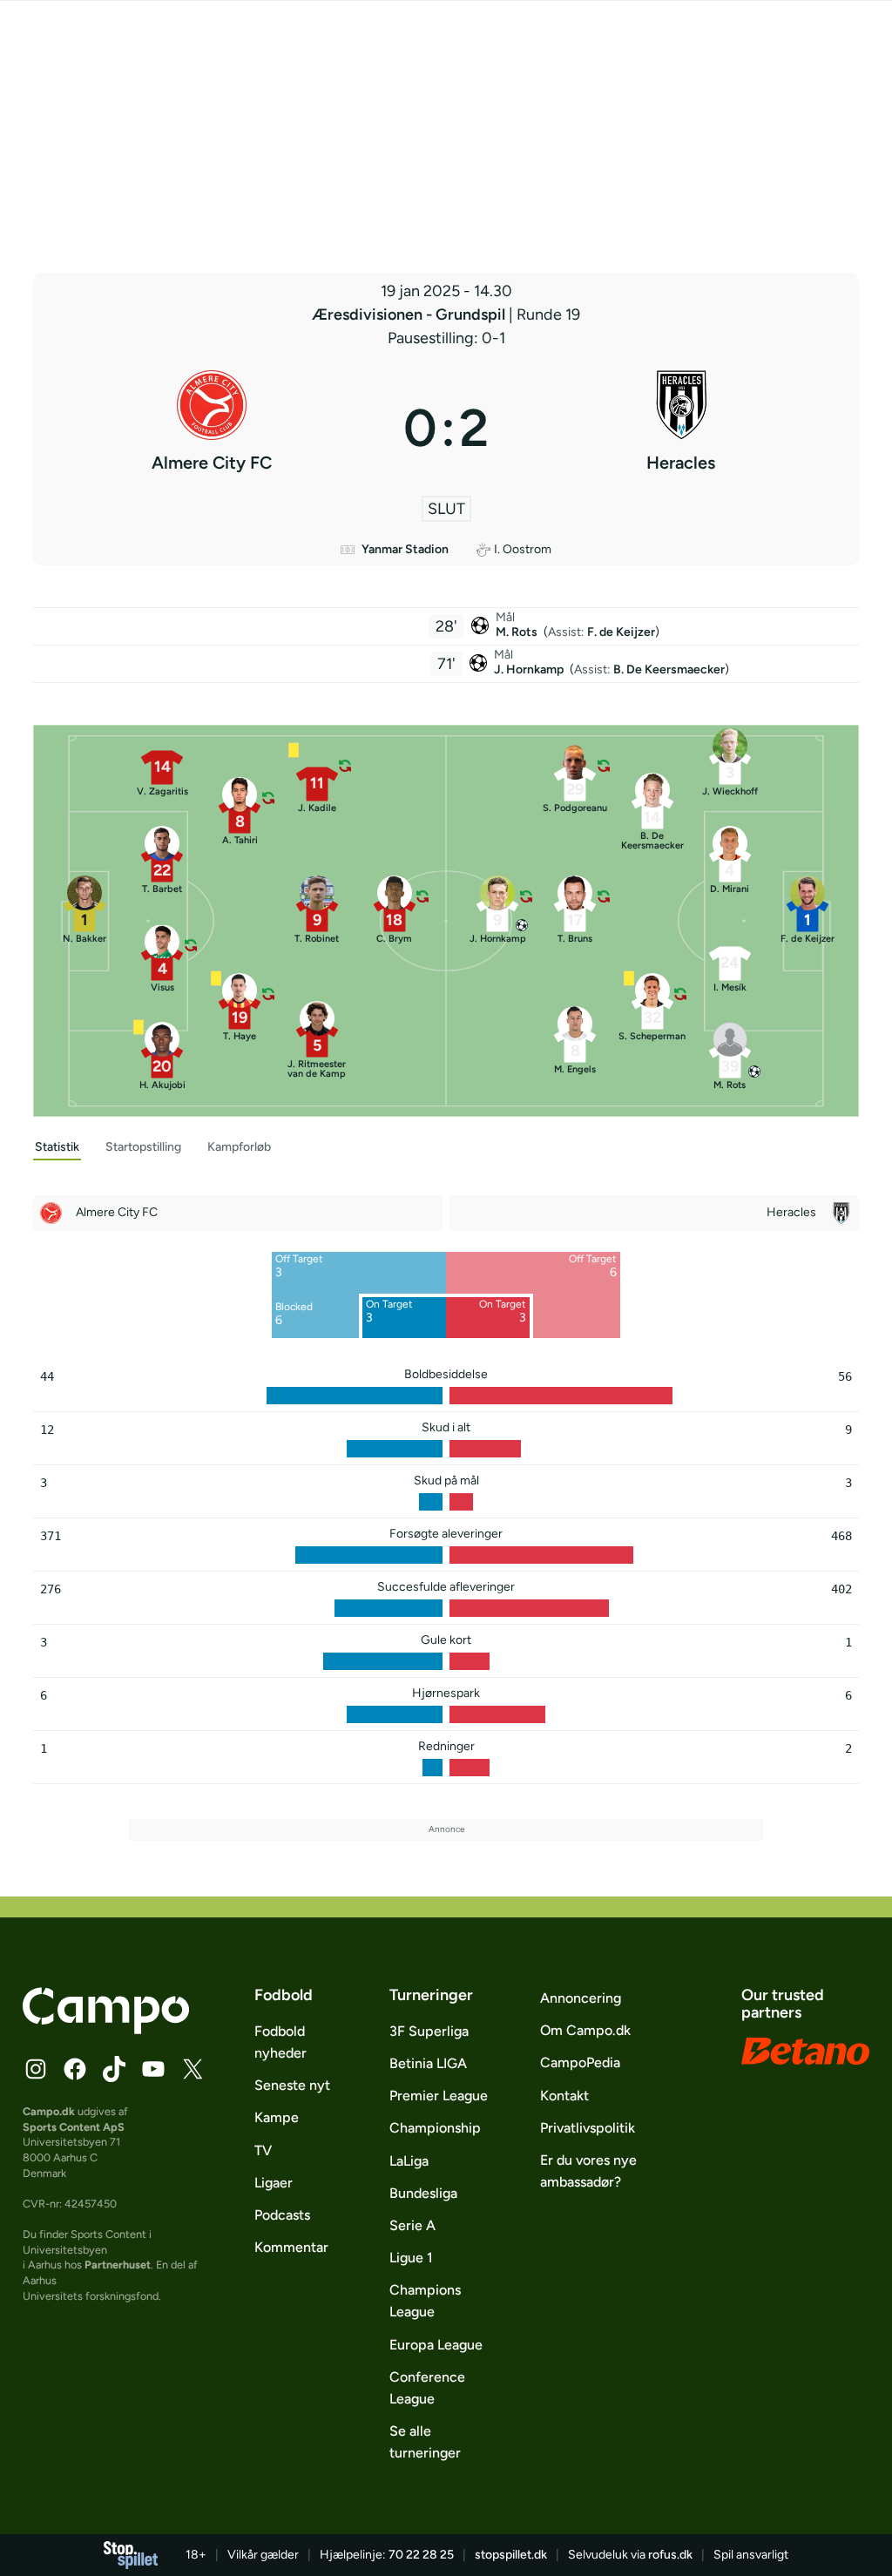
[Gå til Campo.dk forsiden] (106, 2029)
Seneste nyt (292, 2085)
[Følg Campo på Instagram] (36, 2069)
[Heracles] (681, 428)
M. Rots (518, 632)
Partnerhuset (118, 2265)
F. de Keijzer (621, 632)
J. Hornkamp (530, 669)
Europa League (436, 2345)
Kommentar (291, 2247)
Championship (435, 2128)
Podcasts (282, 2215)
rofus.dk (670, 2555)
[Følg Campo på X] (193, 2069)
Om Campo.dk (585, 2030)
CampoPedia (580, 2062)
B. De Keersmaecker (669, 669)
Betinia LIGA (428, 2063)
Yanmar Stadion (405, 549)
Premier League (439, 2096)
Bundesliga (423, 2193)
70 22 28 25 (421, 2555)
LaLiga (409, 2161)
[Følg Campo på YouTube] (153, 2069)
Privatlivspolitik (588, 2128)
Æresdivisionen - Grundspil (410, 314)
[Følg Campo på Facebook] (75, 2069)
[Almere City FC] (211, 428)
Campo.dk (49, 2111)
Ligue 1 (411, 2258)
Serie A (412, 2225)
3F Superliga (429, 2031)
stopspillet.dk (511, 2555)
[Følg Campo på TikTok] (114, 2069)
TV (263, 2150)
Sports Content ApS (74, 2127)
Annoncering (581, 1998)
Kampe (277, 2117)
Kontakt (564, 2096)
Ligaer (274, 2183)
